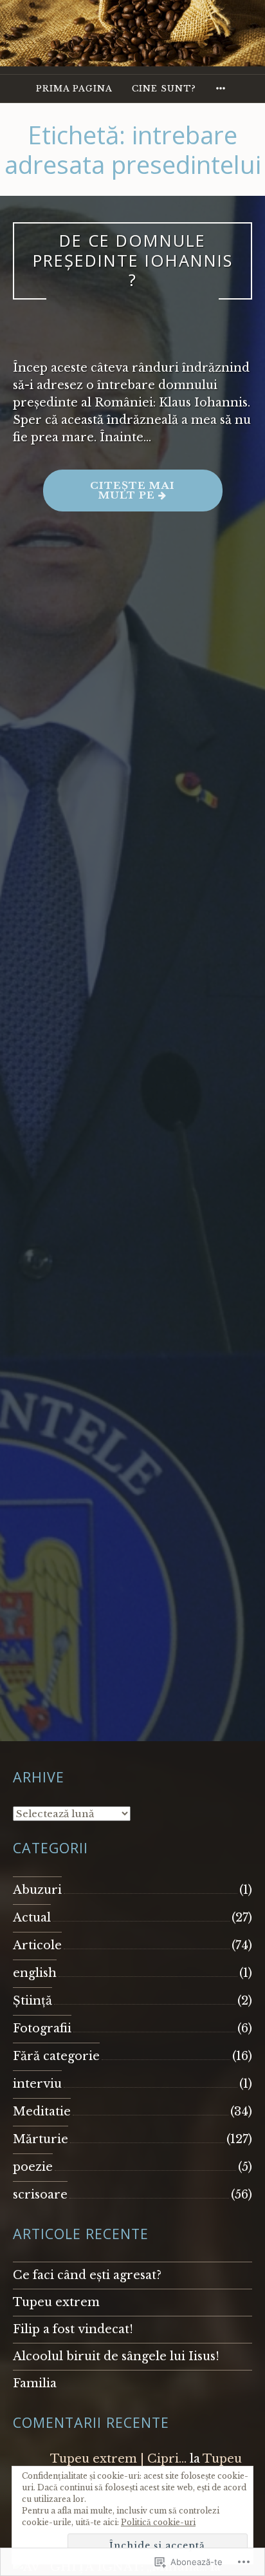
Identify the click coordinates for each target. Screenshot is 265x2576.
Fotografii (42, 2028)
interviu (37, 2084)
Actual (32, 1918)
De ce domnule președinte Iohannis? (133, 260)
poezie (33, 2167)
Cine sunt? (164, 89)
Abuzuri (37, 1890)
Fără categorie (56, 2056)
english (35, 1973)
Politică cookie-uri (158, 2522)
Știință (32, 2001)
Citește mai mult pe (109, 495)
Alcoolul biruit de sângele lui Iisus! (116, 2356)
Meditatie (42, 2112)
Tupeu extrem (56, 2302)
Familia (35, 2383)
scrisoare (40, 2195)
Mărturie (41, 2139)
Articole (37, 1945)
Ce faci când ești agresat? (87, 2275)
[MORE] (223, 89)
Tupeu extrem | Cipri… (118, 2459)
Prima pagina (74, 89)
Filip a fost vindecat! (73, 2329)
